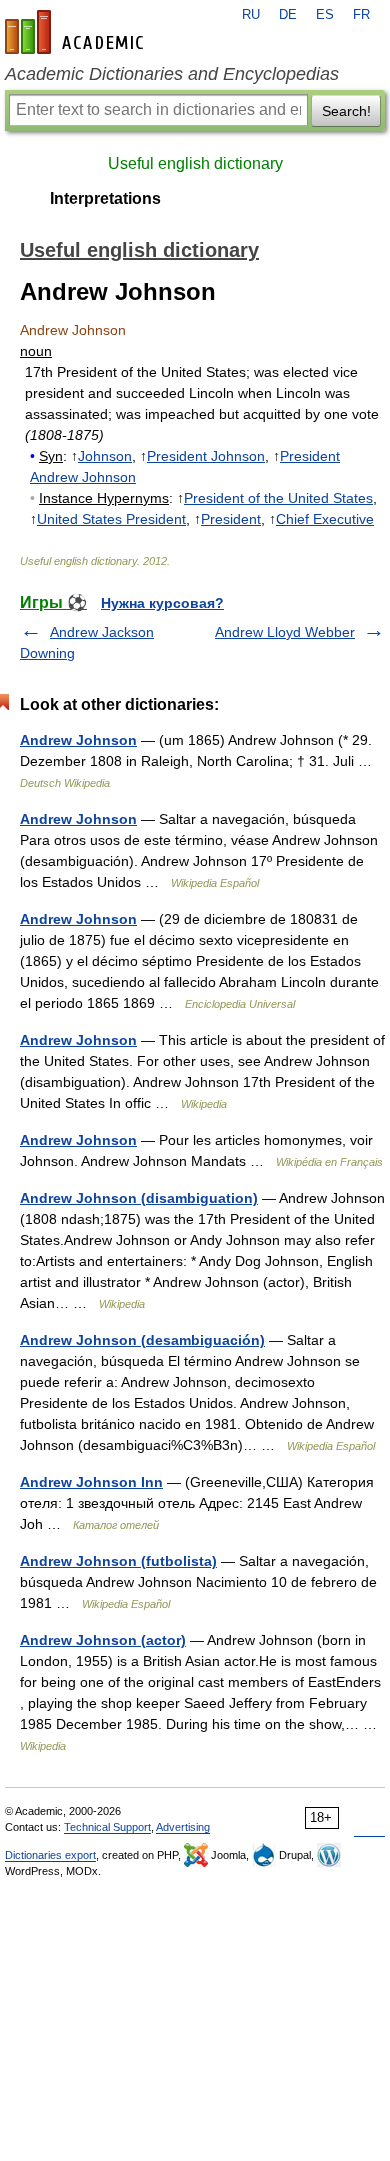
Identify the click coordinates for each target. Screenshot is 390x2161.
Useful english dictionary (195, 163)
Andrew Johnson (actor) (103, 1640)
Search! (346, 111)
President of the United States (278, 498)
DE (288, 15)
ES (325, 15)
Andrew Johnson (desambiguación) (142, 1340)
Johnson (105, 456)
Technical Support (107, 1827)
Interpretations (105, 198)
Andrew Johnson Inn (91, 1482)
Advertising (183, 1827)
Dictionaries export (50, 1855)
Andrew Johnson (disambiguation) (139, 1198)
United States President (111, 519)
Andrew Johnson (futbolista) (118, 1561)
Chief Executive (325, 519)
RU (251, 15)
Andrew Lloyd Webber (285, 632)
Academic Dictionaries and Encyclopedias (172, 74)
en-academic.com (77, 32)
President (231, 519)
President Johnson (206, 456)
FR (361, 15)
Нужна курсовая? (162, 603)
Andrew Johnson (78, 740)
